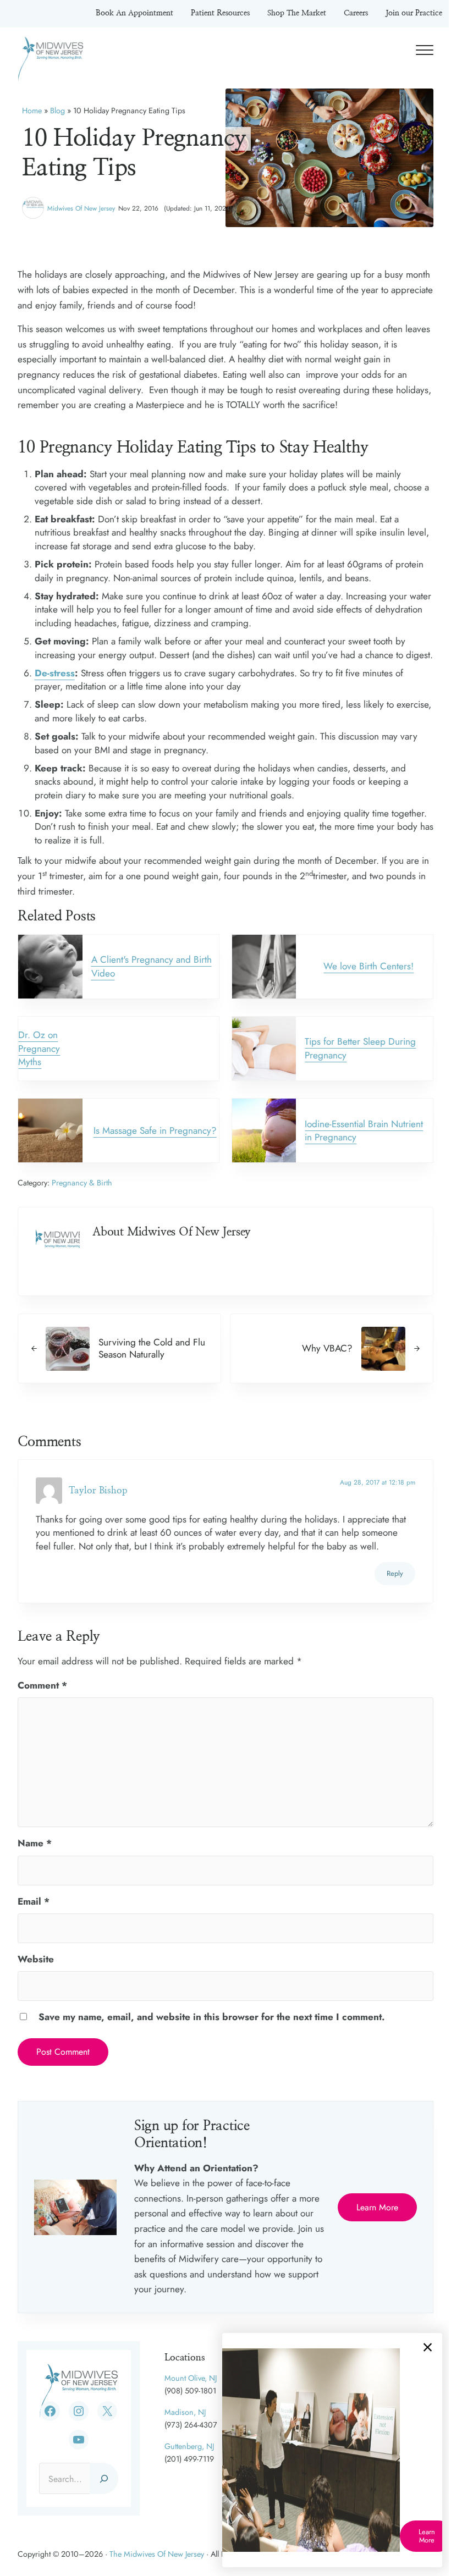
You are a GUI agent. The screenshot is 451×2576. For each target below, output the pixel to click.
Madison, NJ (185, 2412)
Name (35, 1843)
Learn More (377, 2207)
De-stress (55, 673)
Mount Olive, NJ (191, 2378)
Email (34, 1901)
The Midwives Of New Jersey (157, 2554)
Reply (395, 1573)
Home (32, 111)
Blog (57, 111)
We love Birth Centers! (369, 966)
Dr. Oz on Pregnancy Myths (39, 1048)
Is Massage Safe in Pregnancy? (155, 1130)
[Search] (104, 2478)
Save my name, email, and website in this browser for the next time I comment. (212, 2017)
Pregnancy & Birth (82, 1183)
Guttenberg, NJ (189, 2446)
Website (36, 1959)
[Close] (428, 2347)
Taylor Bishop (98, 1490)
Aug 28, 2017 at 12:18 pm (378, 1482)
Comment (42, 1685)
